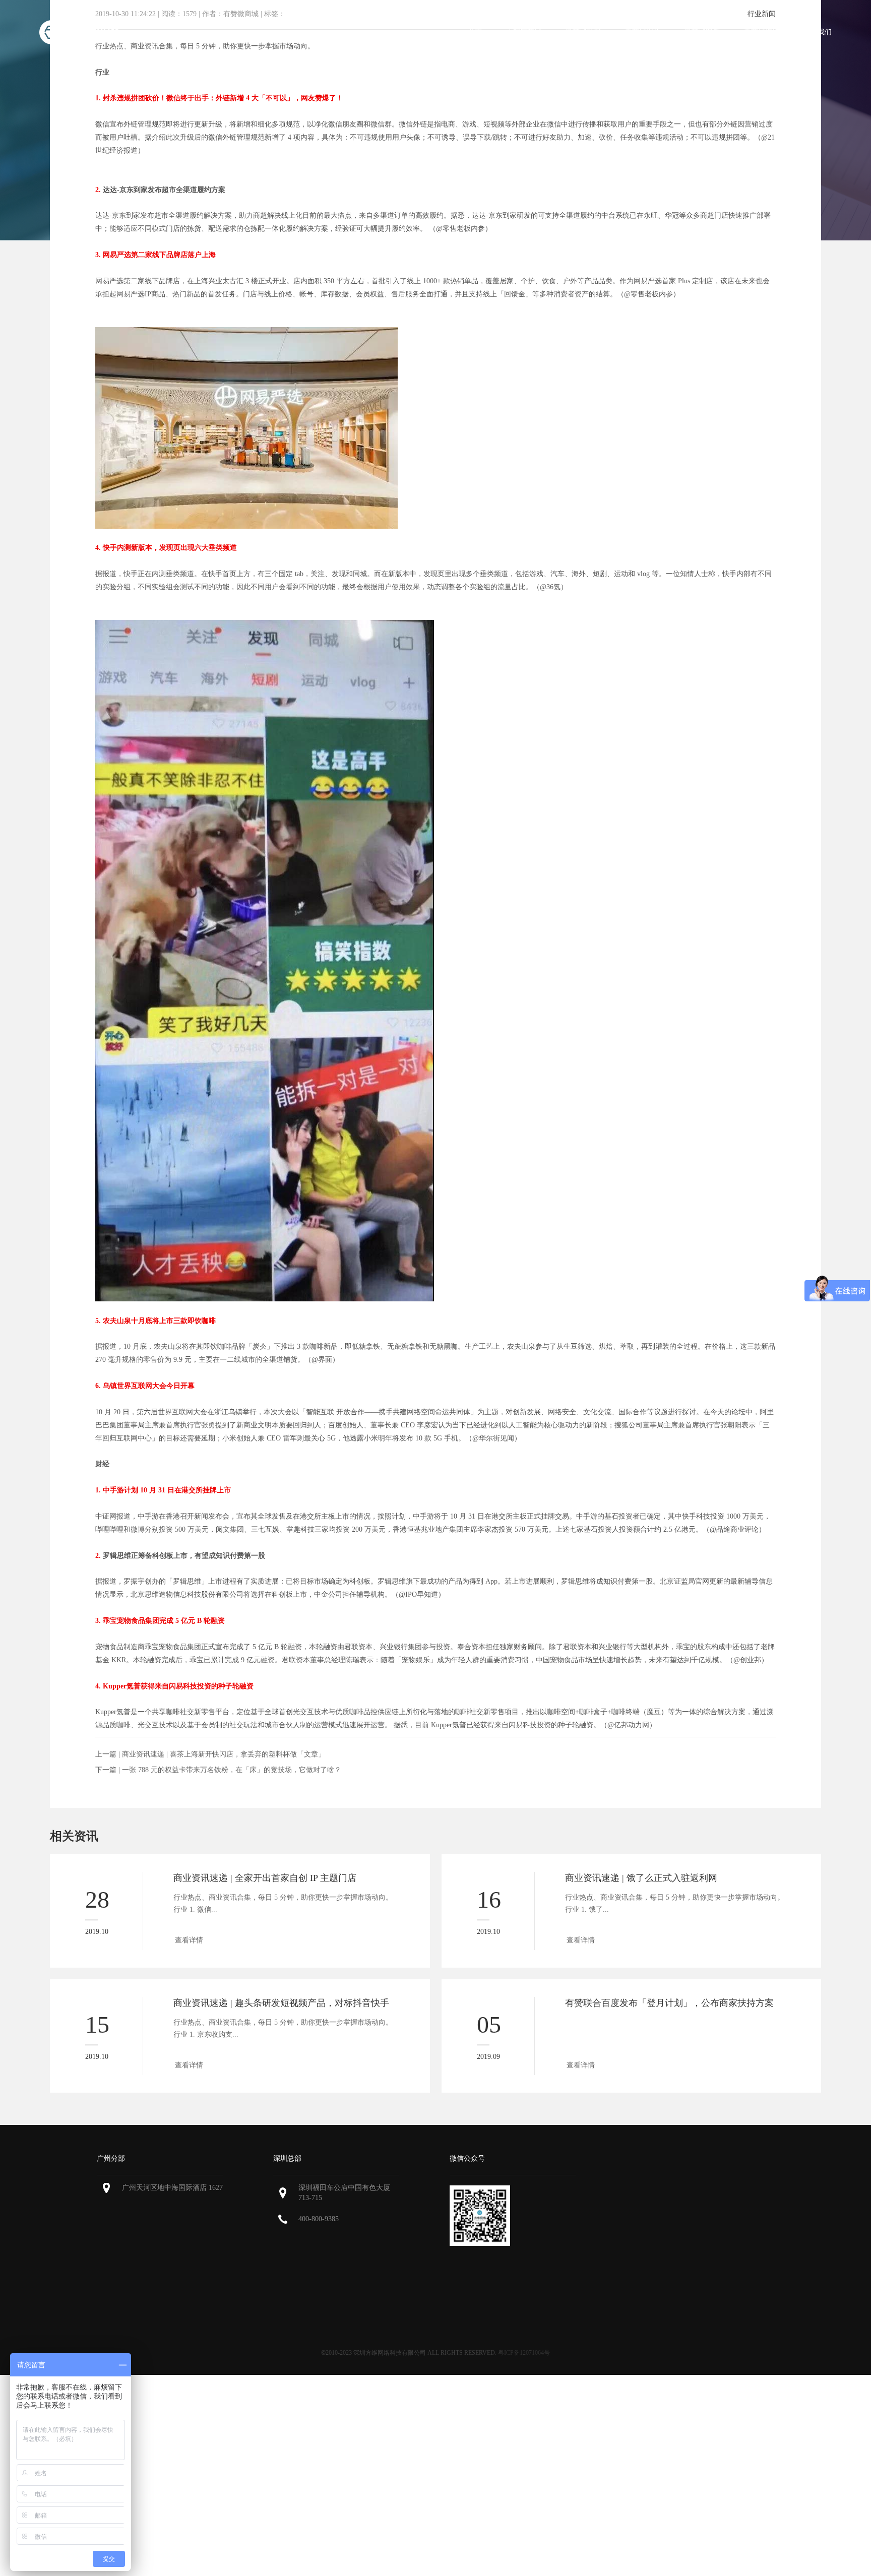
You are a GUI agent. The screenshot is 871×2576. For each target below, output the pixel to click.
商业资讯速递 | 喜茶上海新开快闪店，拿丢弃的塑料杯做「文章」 (224, 1754)
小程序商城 (524, 32)
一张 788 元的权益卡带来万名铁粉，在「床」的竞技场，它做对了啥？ (232, 1770)
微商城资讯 (762, 32)
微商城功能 (583, 32)
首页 (475, 32)
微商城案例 (702, 32)
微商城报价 (643, 32)
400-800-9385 (319, 2219)
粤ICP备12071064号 (524, 2353)
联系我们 (818, 32)
